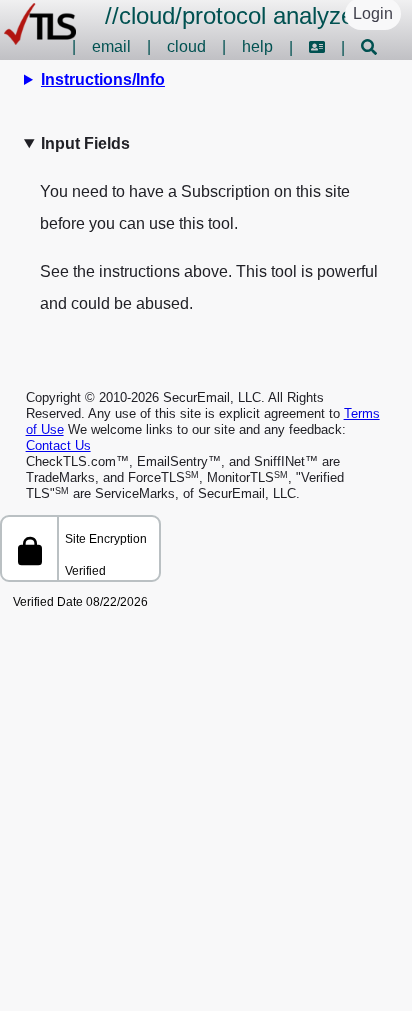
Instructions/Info (103, 79)
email (111, 46)
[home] (40, 39)
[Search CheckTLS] (369, 47)
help (257, 46)
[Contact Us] (317, 47)
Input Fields (85, 143)
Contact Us (58, 445)
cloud (147, 15)
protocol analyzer (272, 15)
